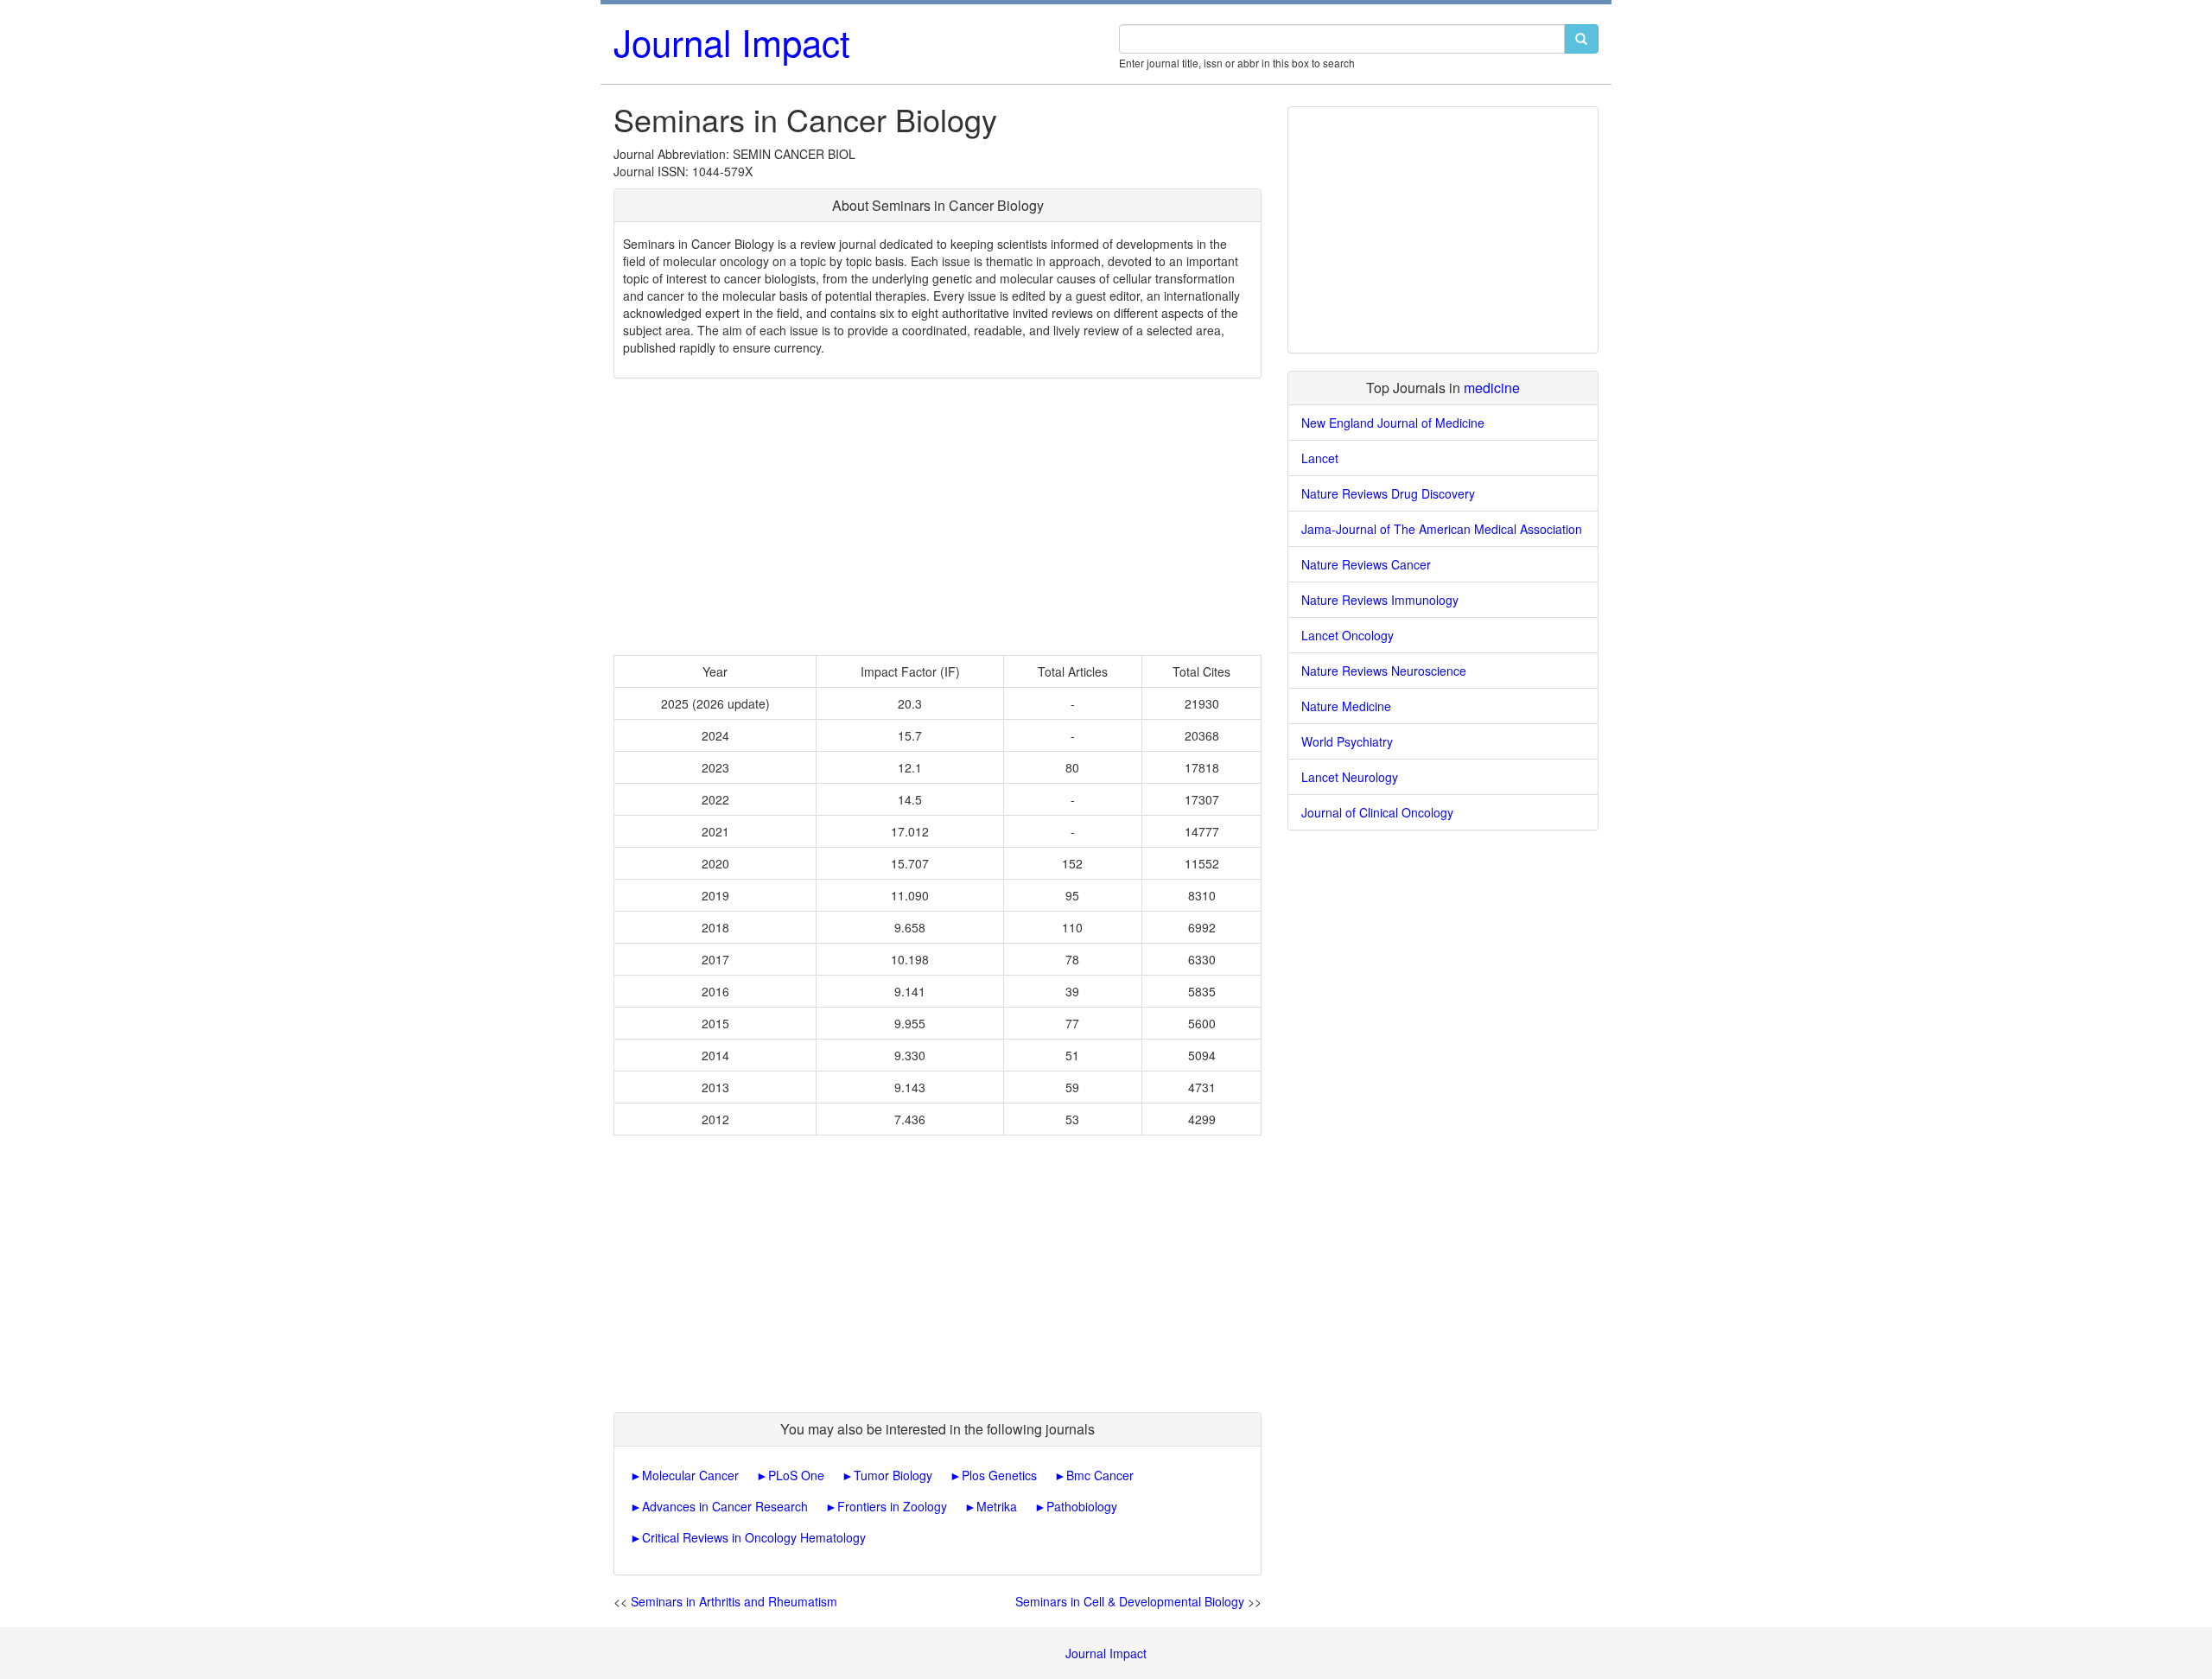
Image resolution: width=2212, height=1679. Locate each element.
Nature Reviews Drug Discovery (1388, 493)
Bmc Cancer (1100, 1475)
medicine (1492, 388)
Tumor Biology (893, 1475)
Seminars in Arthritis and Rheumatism (734, 1601)
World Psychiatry (1347, 741)
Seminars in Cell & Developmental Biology (1130, 1601)
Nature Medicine (1346, 706)
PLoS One (796, 1475)
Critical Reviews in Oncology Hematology (754, 1537)
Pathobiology (1082, 1506)
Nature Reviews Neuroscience (1384, 671)
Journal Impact (732, 41)
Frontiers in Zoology (892, 1506)
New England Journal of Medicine (1393, 423)
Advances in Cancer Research (725, 1506)
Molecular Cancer (690, 1475)
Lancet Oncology (1348, 635)
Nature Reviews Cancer (1366, 564)
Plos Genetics (999, 1475)
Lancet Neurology (1350, 777)
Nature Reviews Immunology (1380, 600)
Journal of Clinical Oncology (1377, 812)
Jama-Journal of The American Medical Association (1442, 529)
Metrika (997, 1506)
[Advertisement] (938, 517)
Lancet (1320, 458)
